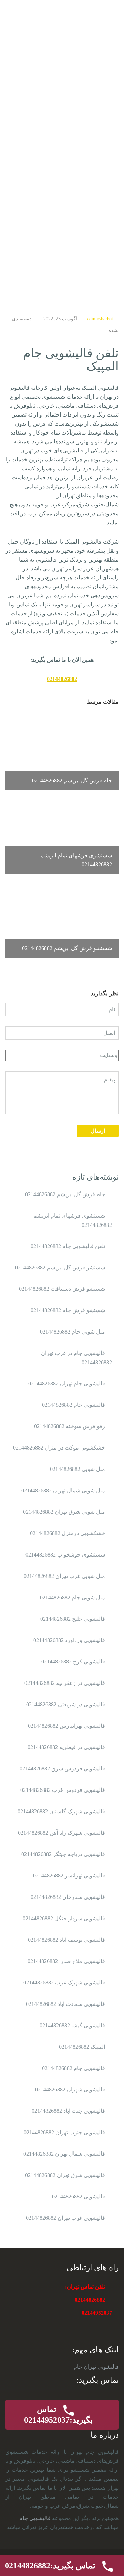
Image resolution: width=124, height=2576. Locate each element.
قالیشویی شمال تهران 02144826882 (64, 2154)
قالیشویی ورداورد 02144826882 (69, 1640)
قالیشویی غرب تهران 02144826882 (65, 2218)
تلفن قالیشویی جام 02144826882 (68, 1246)
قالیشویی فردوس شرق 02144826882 (62, 1769)
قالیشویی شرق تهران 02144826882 (65, 2175)
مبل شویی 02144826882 (77, 1469)
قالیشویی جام (35, 2518)
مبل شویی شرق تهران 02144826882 (64, 1512)
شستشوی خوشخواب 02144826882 (65, 1555)
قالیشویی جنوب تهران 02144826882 (64, 2132)
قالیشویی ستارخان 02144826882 (68, 1897)
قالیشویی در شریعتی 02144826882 (66, 1704)
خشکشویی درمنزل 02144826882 (68, 1533)
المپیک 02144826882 (82, 2047)
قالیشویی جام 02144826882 (74, 1405)
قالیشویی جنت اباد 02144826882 (68, 2111)
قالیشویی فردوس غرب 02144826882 (63, 1790)
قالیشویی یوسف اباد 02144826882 (66, 1940)
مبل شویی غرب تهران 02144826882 (64, 1576)
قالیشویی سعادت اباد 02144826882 (65, 2004)
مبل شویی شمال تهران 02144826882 (63, 1490)
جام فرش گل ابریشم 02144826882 (65, 1194)
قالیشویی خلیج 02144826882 (73, 1619)
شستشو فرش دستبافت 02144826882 (62, 1289)
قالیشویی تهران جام (96, 2367)
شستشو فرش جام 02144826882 (68, 1310)
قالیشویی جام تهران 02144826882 (67, 1383)
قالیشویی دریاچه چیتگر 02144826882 (63, 1854)
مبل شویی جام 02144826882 (73, 1332)
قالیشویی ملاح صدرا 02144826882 (66, 1961)
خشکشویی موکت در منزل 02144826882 (59, 1448)
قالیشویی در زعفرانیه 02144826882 (65, 1683)
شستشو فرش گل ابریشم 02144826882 (60, 1267)
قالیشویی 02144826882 (79, 2197)
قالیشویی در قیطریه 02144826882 (66, 1747)
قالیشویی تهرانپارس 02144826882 (66, 1726)
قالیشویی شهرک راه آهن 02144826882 (61, 1833)
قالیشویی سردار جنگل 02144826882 (64, 1918)
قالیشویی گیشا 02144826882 (72, 2025)
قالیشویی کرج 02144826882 (73, 1662)
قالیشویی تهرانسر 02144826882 (69, 1876)
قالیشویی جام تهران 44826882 (85, 24)
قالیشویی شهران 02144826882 (70, 2090)
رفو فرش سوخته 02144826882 (70, 1426)
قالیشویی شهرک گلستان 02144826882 (61, 1811)
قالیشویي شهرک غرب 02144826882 (64, 1983)
